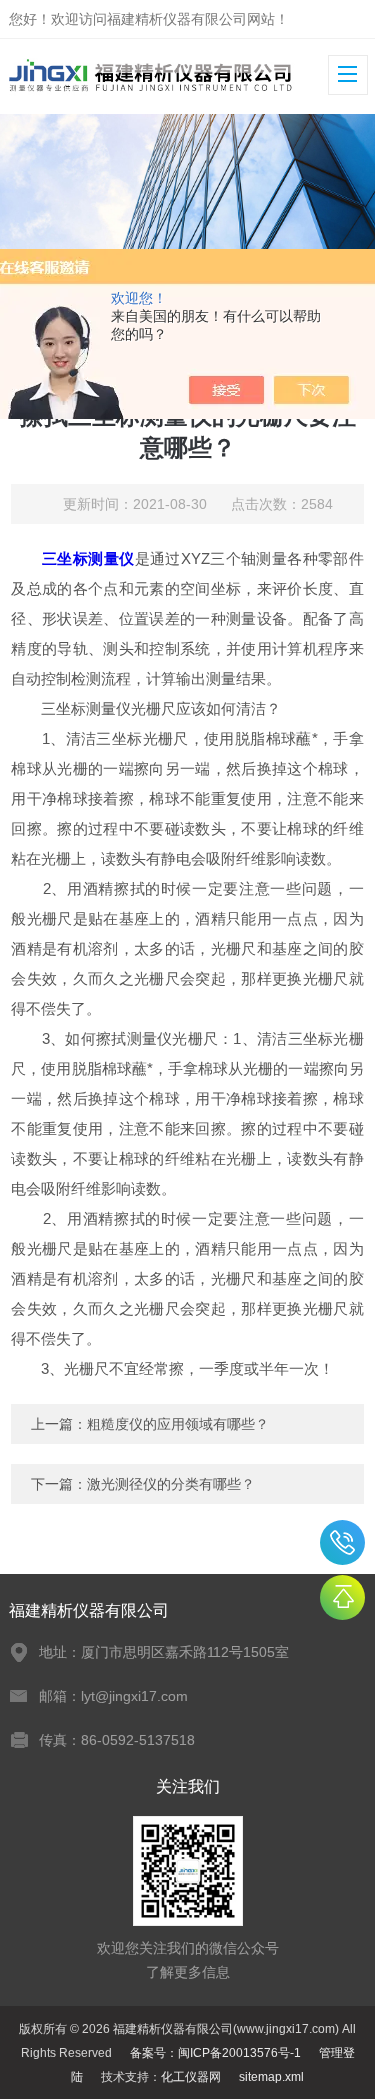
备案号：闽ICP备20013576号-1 (215, 2053)
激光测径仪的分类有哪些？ (171, 1484)
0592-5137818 (342, 1542)
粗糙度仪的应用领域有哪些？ (178, 1424)
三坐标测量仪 (88, 558)
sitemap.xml (271, 2077)
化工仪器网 (191, 2077)
